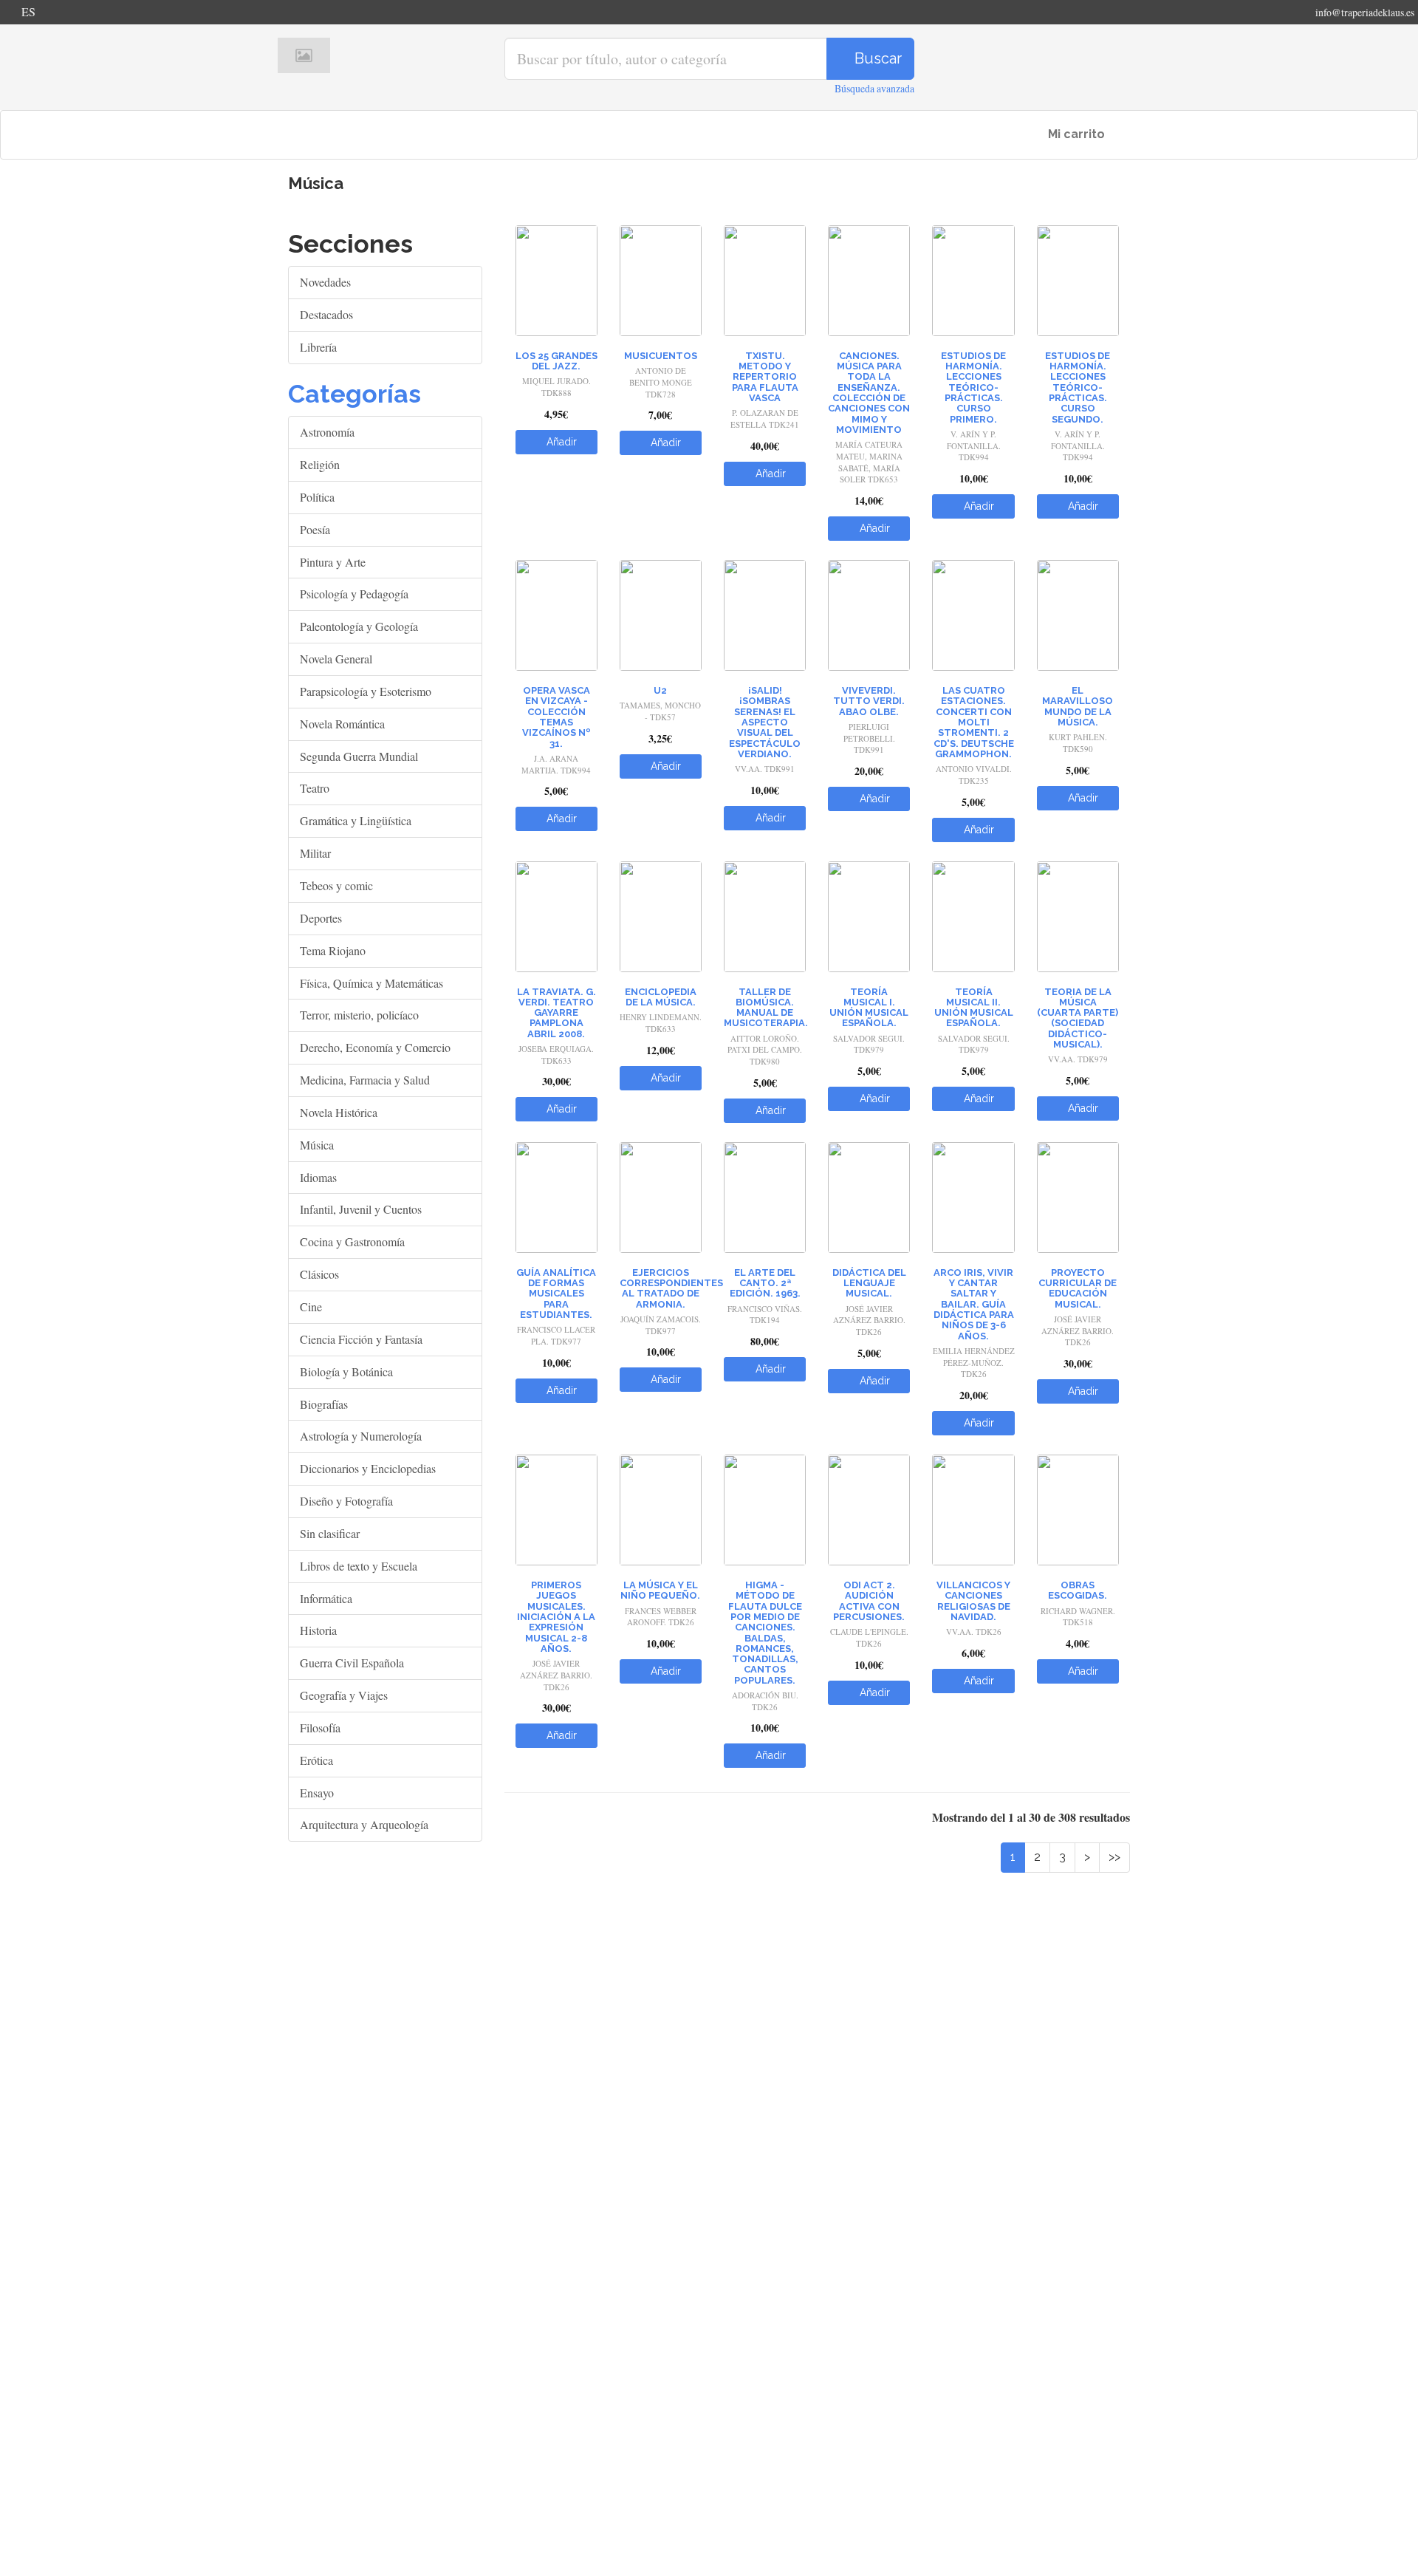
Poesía (315, 529)
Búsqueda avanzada (874, 88)
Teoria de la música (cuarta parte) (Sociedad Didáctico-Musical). (1078, 1018)
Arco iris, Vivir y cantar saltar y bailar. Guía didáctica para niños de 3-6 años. (974, 1304)
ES (28, 11)
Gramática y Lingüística (356, 820)
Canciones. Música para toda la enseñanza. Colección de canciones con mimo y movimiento (869, 393)
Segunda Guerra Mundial (359, 756)
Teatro (315, 788)
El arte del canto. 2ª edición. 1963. (765, 1283)
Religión (320, 464)
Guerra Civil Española (352, 1663)
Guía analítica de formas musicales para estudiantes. (556, 1294)
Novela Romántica (342, 724)
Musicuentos (661, 356)
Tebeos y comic (336, 885)
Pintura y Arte (333, 562)
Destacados (326, 314)
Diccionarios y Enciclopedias (368, 1468)
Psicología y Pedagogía (354, 594)
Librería (318, 347)
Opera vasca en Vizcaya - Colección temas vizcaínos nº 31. (556, 717)
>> (1114, 1857)
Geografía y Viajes (344, 1695)
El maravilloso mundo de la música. (1078, 706)
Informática (326, 1598)
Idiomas (318, 1177)
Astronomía (327, 432)
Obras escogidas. (1078, 1590)
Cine (311, 1306)
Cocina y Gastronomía (352, 1241)
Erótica (316, 1760)
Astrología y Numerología (361, 1436)
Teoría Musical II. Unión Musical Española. (974, 1008)
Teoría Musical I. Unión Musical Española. (869, 1008)
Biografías (324, 1404)
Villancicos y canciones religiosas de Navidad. (973, 1601)
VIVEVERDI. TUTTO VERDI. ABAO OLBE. (869, 701)
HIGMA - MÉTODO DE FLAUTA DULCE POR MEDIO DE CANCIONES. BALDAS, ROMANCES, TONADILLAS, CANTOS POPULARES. (765, 1633)
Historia (318, 1630)
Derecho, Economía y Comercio (375, 1047)
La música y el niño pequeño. (660, 1590)
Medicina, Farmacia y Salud (365, 1080)
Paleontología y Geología (359, 626)
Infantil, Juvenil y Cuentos (361, 1209)
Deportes (321, 918)
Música (317, 1145)
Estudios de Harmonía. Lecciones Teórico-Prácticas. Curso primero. (973, 387)
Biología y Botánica (346, 1371)
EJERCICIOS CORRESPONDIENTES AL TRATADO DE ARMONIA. (671, 1288)
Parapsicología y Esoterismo (366, 691)
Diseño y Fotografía (346, 1501)
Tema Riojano (333, 950)
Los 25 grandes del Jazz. (556, 361)
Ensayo (317, 1793)
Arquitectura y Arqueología (364, 1824)
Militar (315, 853)
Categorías (354, 394)
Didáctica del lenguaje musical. (869, 1283)
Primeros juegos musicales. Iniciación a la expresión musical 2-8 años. (556, 1617)
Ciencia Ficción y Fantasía (361, 1339)
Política (317, 497)
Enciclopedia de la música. (661, 997)
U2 (660, 690)
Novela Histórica (339, 1112)
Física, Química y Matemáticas (371, 983)
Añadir (560, 442)
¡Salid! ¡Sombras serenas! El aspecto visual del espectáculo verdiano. (765, 722)
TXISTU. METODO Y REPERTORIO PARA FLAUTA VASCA (765, 377)
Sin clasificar (330, 1533)
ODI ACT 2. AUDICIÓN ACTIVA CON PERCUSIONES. (869, 1601)
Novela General (336, 659)
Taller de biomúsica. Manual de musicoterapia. (766, 1008)
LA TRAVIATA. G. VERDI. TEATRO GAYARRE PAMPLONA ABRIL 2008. (556, 1013)
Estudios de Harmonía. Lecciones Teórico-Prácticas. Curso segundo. (1078, 387)
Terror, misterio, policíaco (359, 1015)
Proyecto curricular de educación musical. (1078, 1288)
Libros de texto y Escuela (359, 1566)
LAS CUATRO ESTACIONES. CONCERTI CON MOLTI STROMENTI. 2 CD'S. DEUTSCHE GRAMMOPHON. (974, 722)
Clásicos (319, 1274)
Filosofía (320, 1728)
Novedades (325, 282)
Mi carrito (1075, 134)
